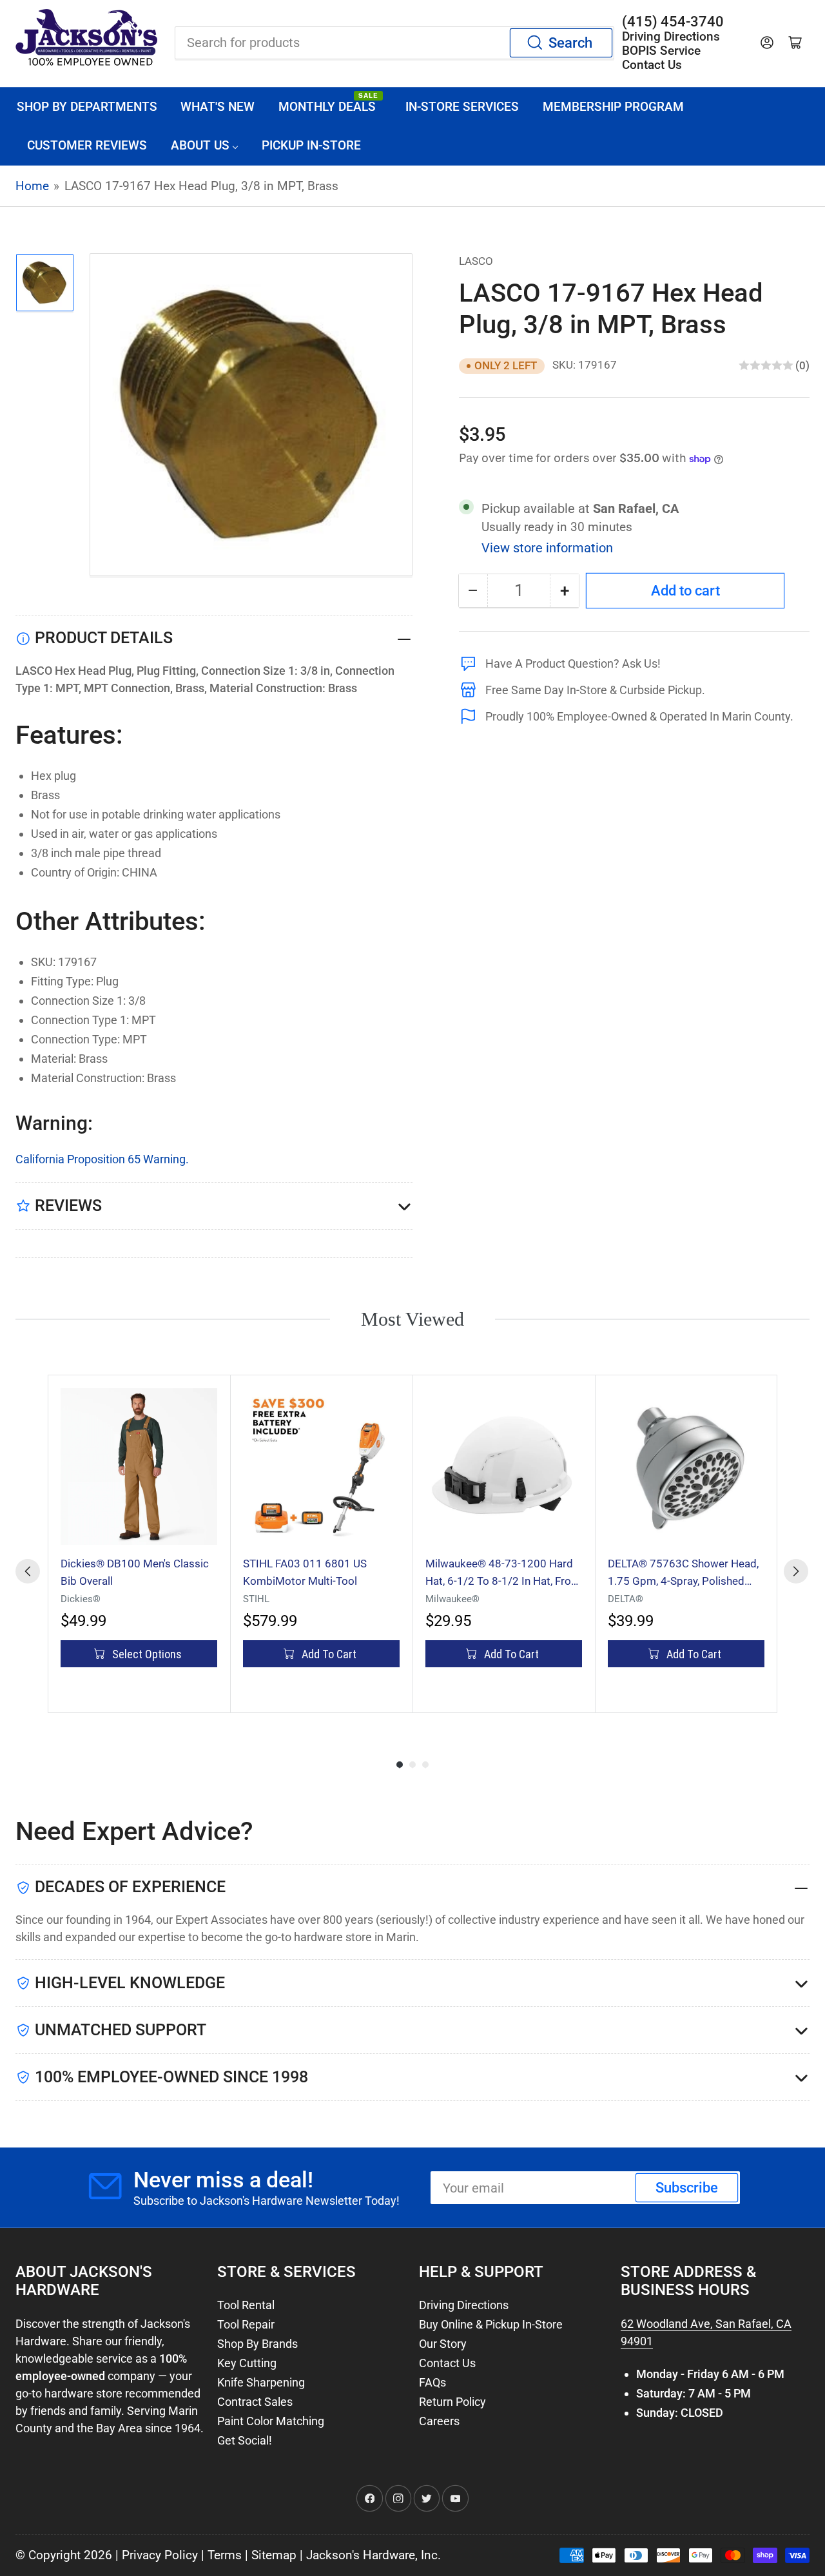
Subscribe (687, 2188)
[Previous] (28, 1571)
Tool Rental (246, 2305)
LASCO (476, 261)
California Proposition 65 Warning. (102, 1159)
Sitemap (274, 2555)
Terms (225, 2555)
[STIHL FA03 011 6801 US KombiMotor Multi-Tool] (321, 1467)
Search (570, 43)
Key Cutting (247, 2363)
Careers (439, 2421)
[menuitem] (87, 107)
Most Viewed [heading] (412, 1319)
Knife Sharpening (261, 2382)
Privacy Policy (160, 2555)
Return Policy (452, 2402)
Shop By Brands (257, 2344)
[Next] (796, 1571)
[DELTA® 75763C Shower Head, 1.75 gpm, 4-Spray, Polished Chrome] (686, 1467)
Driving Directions (464, 2305)
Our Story (443, 2344)
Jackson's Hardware (361, 2555)
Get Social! (245, 2440)
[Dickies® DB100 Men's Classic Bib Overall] (139, 1467)
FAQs (432, 2382)
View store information (547, 548)
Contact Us (447, 2363)
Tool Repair (246, 2324)
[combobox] (394, 43)
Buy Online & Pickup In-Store (491, 2324)
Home (32, 186)
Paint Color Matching (271, 2421)
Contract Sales (255, 2402)
